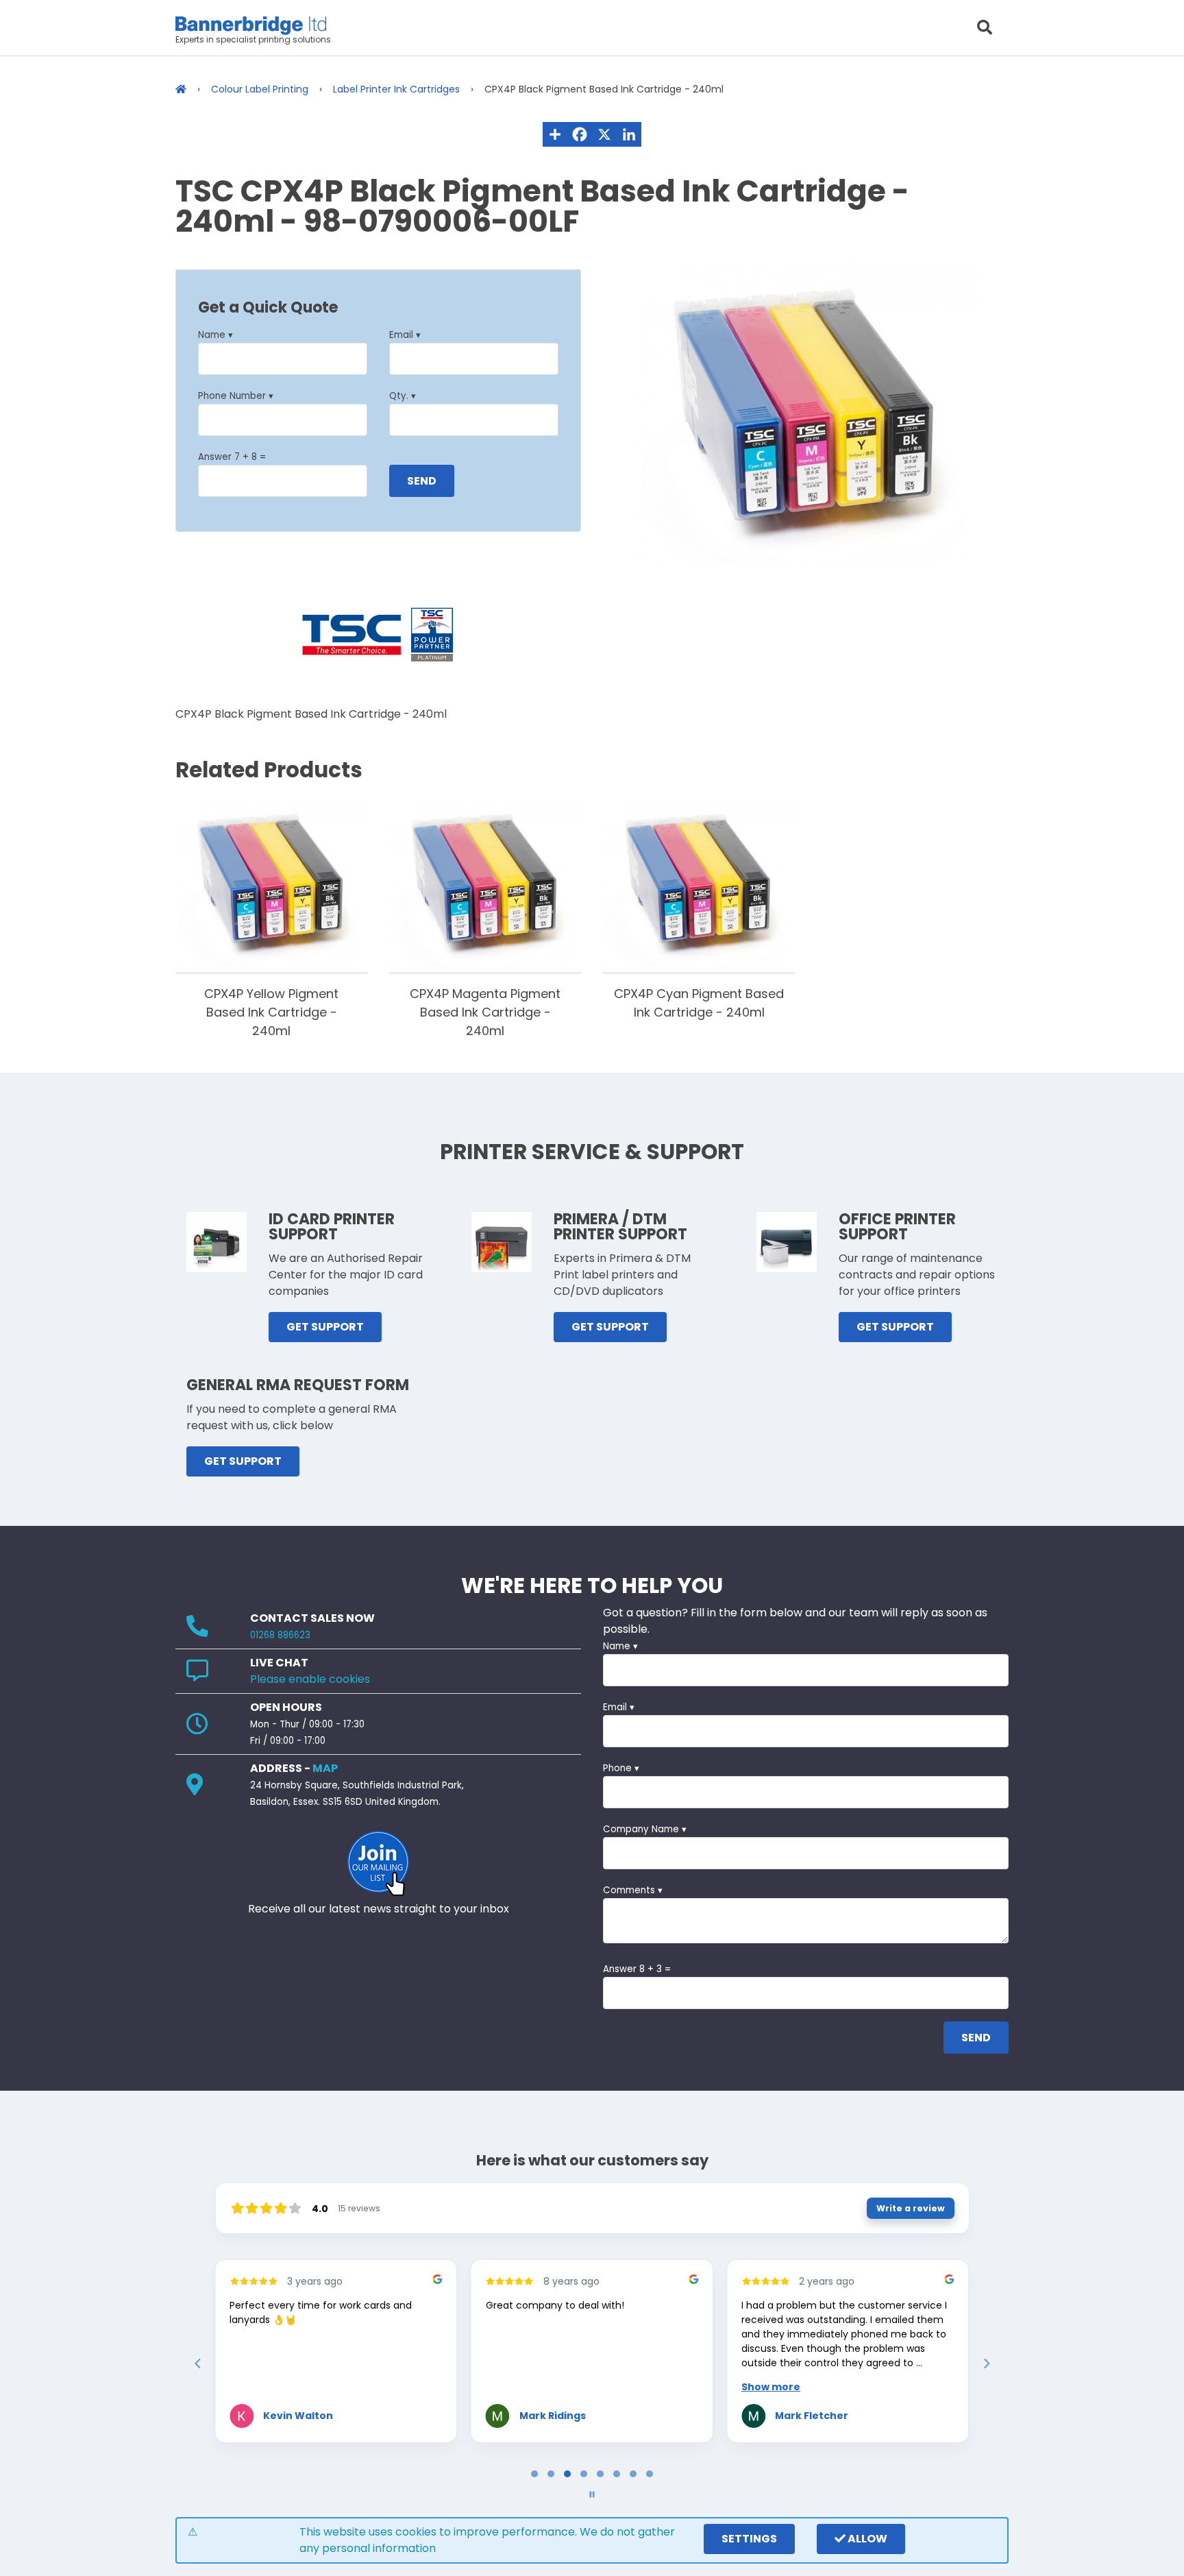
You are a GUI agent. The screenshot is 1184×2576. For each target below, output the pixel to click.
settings (749, 2539)
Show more (771, 2387)
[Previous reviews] (197, 2364)
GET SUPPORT (325, 1327)
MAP (325, 1768)
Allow (866, 2539)
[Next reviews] (986, 2364)
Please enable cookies (310, 1679)
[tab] (534, 2474)
